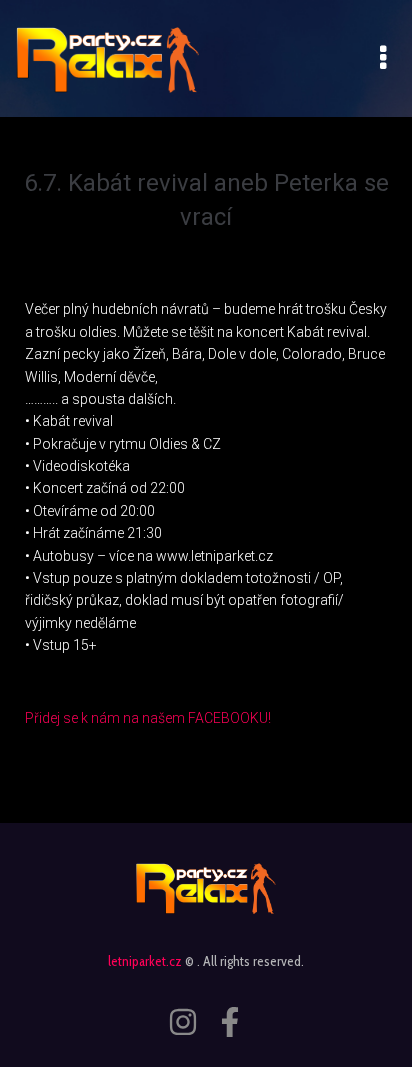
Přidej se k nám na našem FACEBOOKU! (149, 718)
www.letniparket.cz (214, 556)
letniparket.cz (145, 961)
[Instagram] (183, 1022)
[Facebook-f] (230, 1022)
